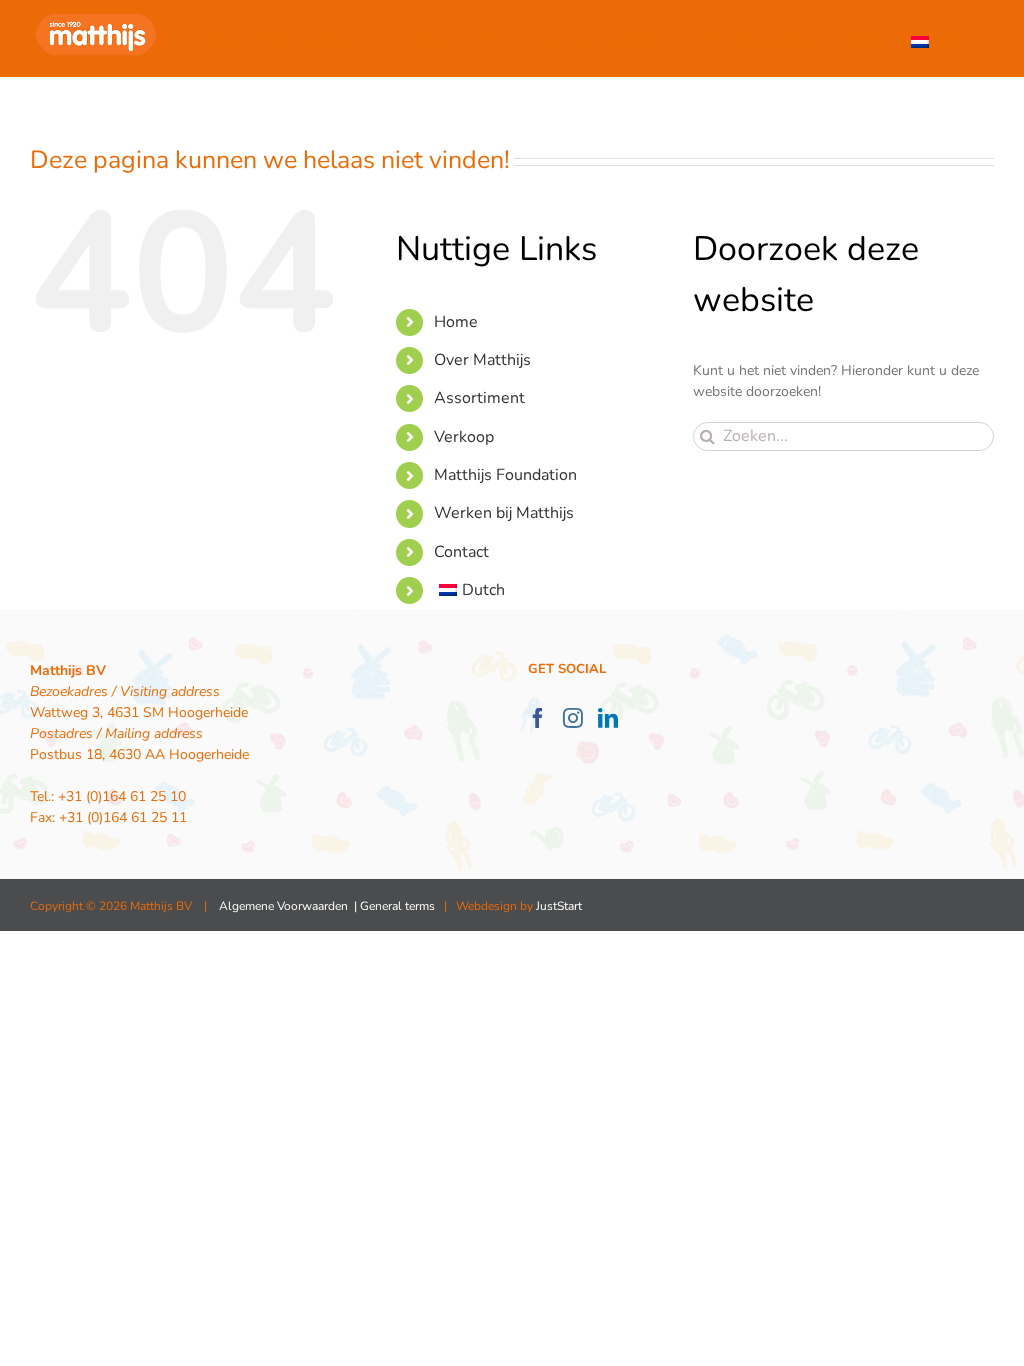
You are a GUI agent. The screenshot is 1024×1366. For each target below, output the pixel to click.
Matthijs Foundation (505, 475)
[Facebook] (538, 718)
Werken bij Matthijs (504, 513)
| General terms (393, 906)
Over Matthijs (482, 360)
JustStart (559, 906)
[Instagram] (573, 718)
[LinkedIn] (608, 718)
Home (456, 322)
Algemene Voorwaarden (283, 906)
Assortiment (479, 398)
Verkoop (464, 437)
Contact (461, 552)
